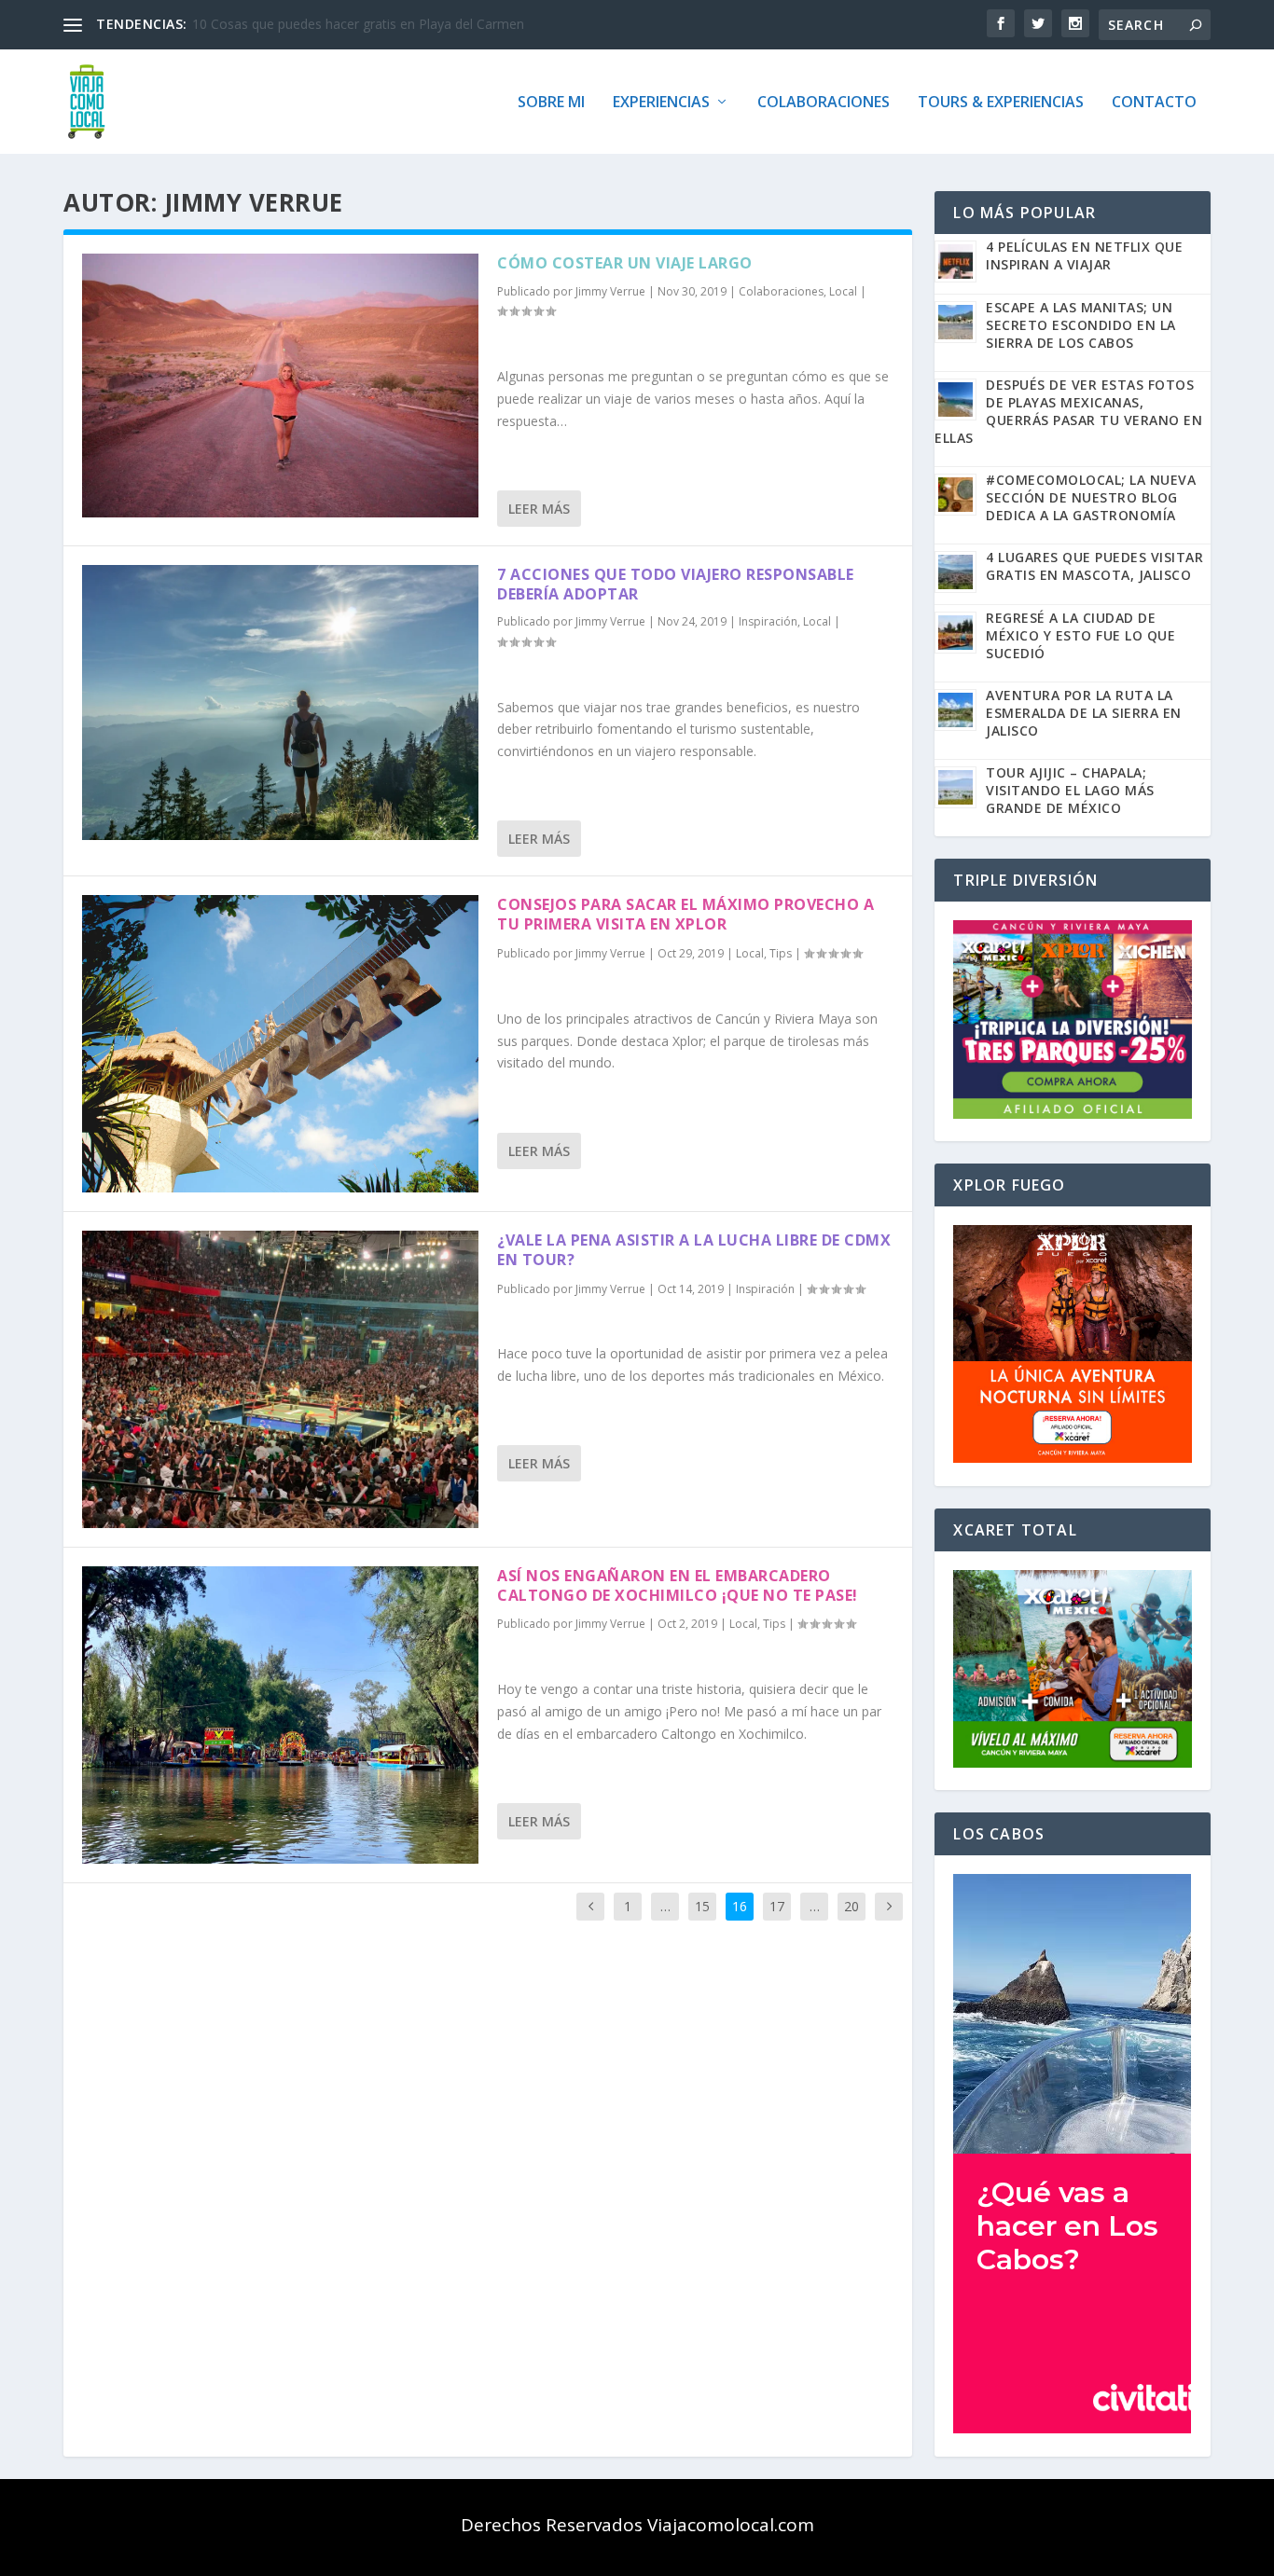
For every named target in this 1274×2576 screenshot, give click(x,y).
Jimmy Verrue (610, 291)
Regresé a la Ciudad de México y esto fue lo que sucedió (1080, 635)
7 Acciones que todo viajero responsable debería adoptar (676, 584)
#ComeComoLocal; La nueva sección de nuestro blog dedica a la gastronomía (1091, 497)
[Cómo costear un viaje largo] (280, 386)
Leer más (539, 509)
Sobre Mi (551, 103)
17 (777, 1906)
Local (843, 291)
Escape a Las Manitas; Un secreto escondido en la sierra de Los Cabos (1081, 325)
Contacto (1154, 103)
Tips (781, 953)
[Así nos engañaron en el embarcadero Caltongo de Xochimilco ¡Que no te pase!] (280, 1715)
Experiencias (661, 103)
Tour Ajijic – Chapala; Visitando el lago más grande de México (1070, 790)
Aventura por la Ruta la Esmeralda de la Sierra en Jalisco (1084, 713)
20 (852, 1906)
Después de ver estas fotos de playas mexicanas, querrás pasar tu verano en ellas (1068, 411)
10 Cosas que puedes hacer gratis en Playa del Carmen (358, 24)
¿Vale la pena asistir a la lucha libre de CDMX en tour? (694, 1250)
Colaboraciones (824, 103)
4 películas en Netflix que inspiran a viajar (1084, 255)
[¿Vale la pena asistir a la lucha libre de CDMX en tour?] (280, 1379)
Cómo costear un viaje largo (625, 263)
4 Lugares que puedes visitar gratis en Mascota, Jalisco (1094, 566)
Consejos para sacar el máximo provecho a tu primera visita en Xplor (685, 914)
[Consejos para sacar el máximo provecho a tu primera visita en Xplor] (280, 1044)
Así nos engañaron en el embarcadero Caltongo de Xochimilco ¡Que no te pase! (678, 1585)
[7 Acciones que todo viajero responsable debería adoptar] (280, 703)
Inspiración (768, 621)
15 (702, 1906)
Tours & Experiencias (1001, 103)
